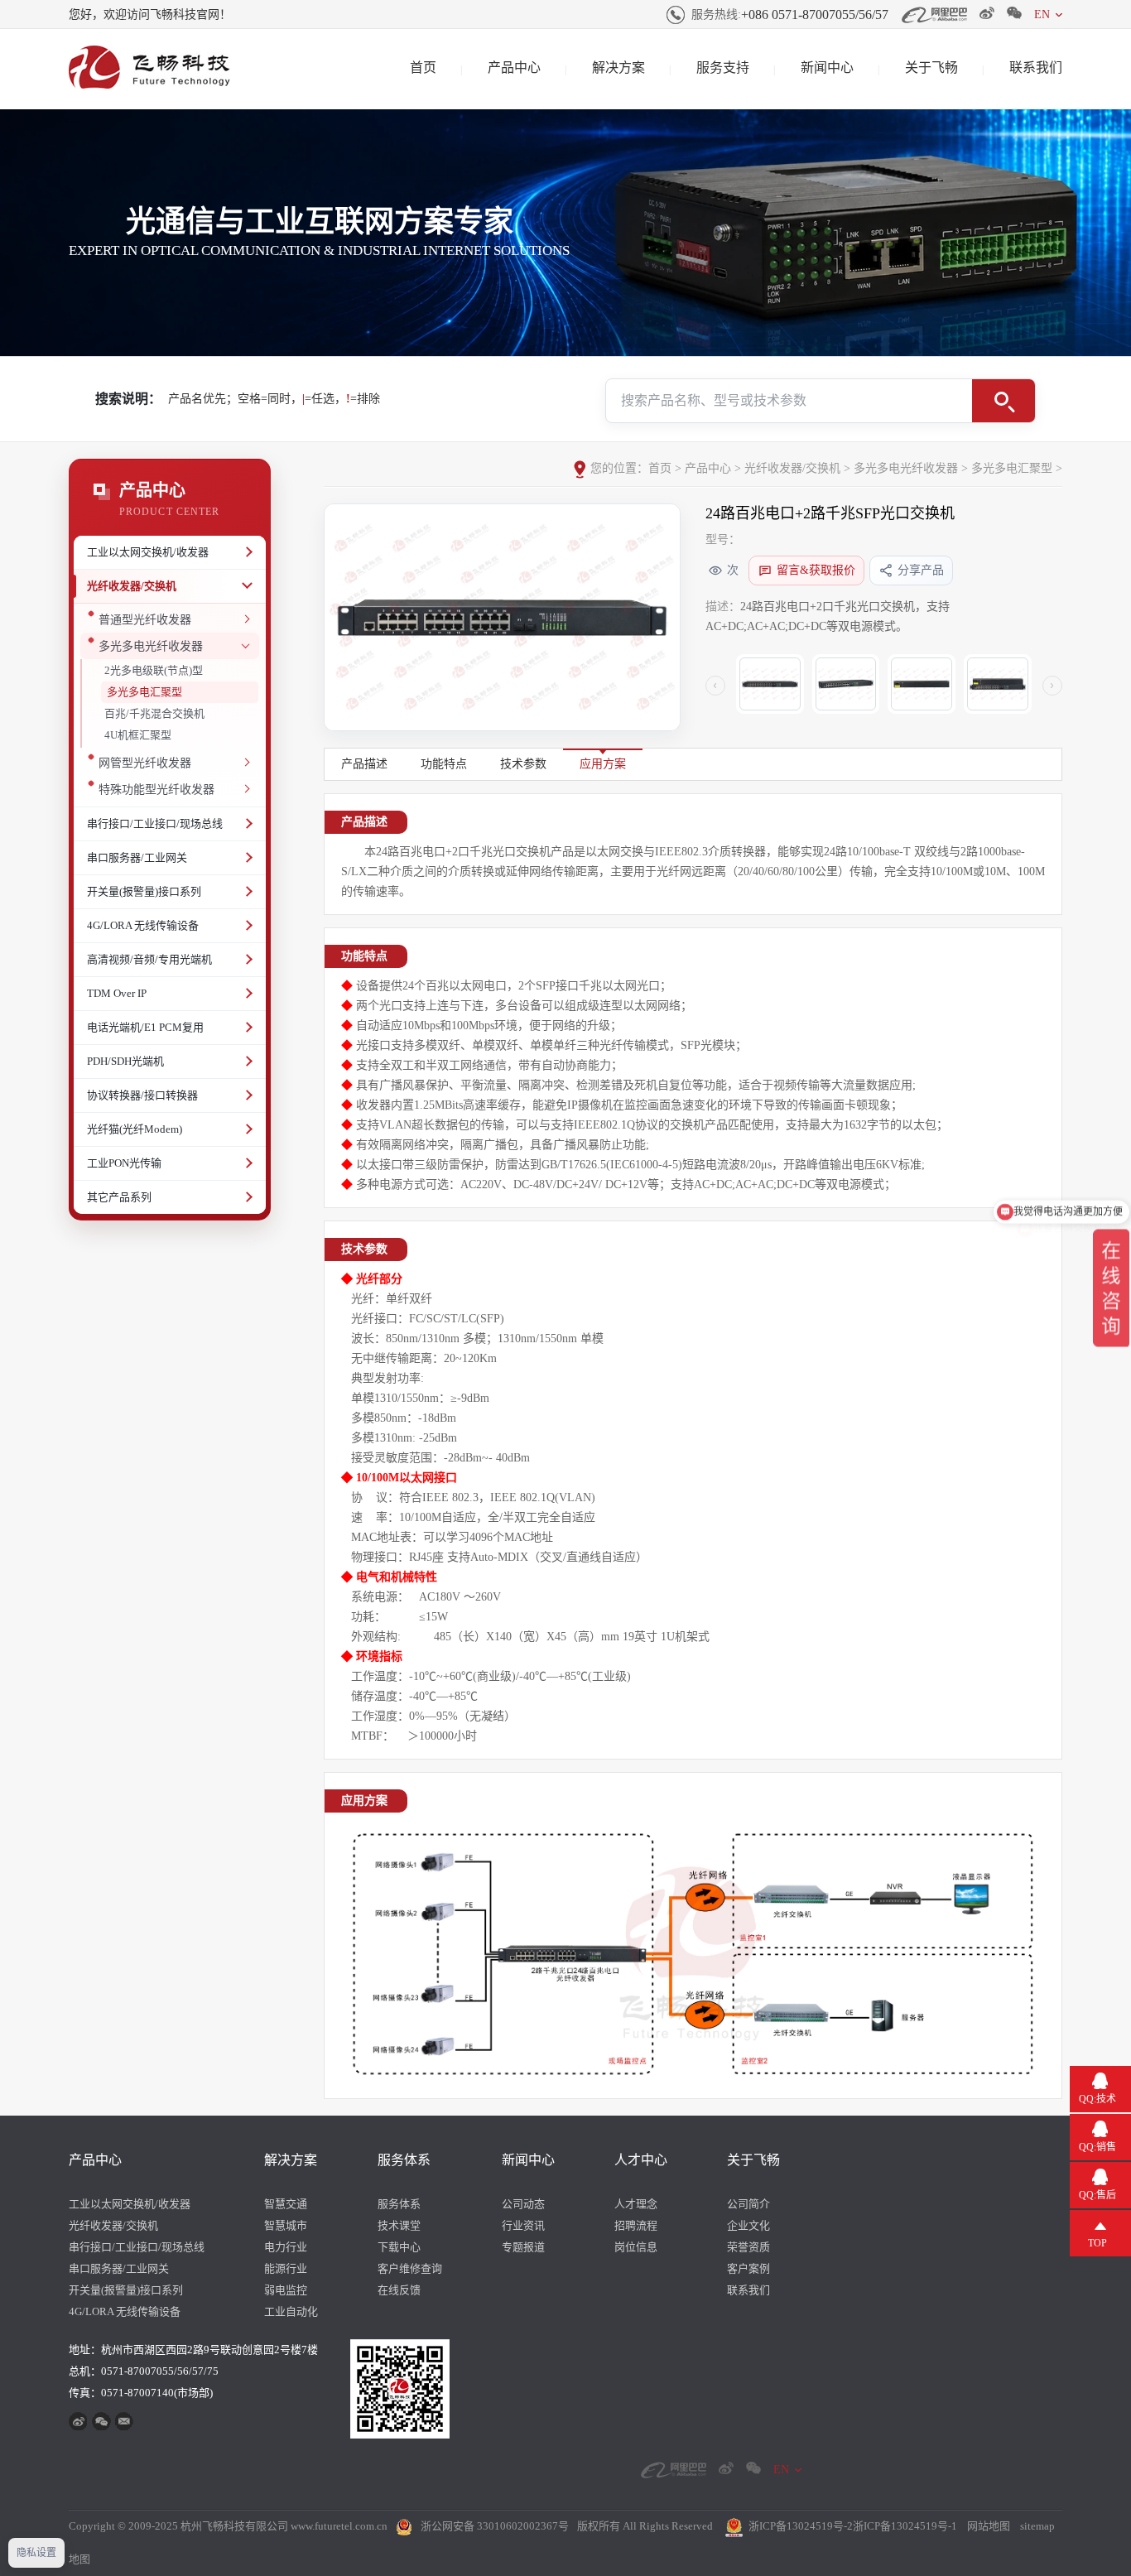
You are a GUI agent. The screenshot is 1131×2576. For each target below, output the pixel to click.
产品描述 (364, 764)
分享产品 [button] (921, 570)
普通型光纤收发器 (145, 620)
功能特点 (444, 764)
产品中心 (514, 67)
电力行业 (286, 2247)
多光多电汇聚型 (144, 692)
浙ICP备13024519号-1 (905, 2526)
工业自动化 (291, 2311)
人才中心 (641, 2160)
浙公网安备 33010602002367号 (495, 2526)
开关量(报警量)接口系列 (144, 891)
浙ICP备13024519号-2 (801, 2526)
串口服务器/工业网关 (137, 857)
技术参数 (523, 764)
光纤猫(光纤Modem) (135, 1129)
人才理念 (636, 2204)
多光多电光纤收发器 (151, 646)
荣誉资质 (748, 2247)
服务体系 (404, 2160)
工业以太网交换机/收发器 (148, 552)
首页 (423, 67)
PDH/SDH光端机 (125, 1061)
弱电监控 (286, 2290)
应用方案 (603, 764)
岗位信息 (636, 2247)
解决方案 (618, 67)
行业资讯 (523, 2225)
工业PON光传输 (124, 1163)
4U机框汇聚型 (138, 735)
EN (1042, 14)
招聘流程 (636, 2225)
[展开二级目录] (247, 552)
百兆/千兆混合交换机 (154, 713)
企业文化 (748, 2225)
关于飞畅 (931, 67)
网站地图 (989, 2526)
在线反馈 (399, 2290)
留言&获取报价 (816, 570)
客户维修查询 (410, 2268)
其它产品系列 (119, 1197)
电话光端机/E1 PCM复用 (145, 1027)
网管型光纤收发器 (145, 763)
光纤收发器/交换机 (132, 586)
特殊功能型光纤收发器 (156, 790)
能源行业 (286, 2268)
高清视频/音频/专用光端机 (149, 959)
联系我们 (1036, 67)
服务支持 (723, 67)
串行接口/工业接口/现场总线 (155, 823)
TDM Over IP (117, 993)
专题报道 (523, 2247)
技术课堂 (399, 2225)
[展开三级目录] (245, 619)
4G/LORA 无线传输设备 (143, 925)
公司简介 (748, 2204)
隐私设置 (36, 2553)
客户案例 (748, 2268)
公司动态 (523, 2204)
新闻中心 (827, 67)
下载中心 (399, 2247)
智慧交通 (286, 2204)
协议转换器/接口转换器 (142, 1095)
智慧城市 (286, 2225)
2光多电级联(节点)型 (154, 670)
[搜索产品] (1003, 401)
